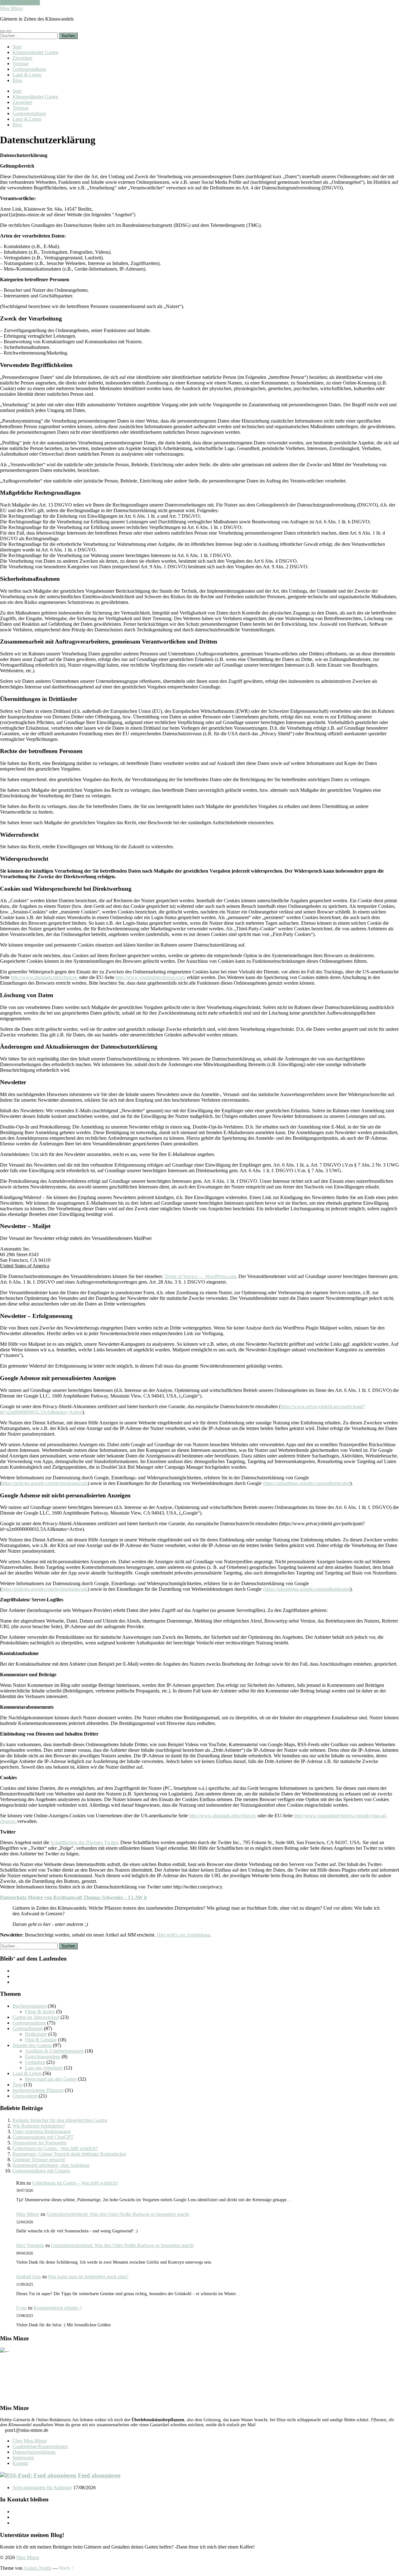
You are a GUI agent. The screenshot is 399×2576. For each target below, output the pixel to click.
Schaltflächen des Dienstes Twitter (84, 1842)
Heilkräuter (36, 2034)
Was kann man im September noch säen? (88, 2277)
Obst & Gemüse (41, 2040)
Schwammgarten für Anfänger (42, 2488)
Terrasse (21, 64)
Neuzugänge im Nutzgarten (40, 2143)
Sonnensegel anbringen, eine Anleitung (51, 2165)
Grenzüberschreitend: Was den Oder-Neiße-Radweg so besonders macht (118, 2214)
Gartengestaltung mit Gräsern (41, 2171)
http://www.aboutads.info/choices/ (44, 977)
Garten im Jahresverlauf (36, 2017)
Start (17, 47)
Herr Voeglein (30, 2245)
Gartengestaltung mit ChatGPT (43, 2137)
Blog (17, 80)
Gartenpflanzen (28, 2028)
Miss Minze (12, 8)
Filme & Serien (40, 2012)
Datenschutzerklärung (34, 2452)
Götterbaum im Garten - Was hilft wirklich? (55, 2148)
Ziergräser (22, 58)
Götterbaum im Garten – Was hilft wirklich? (75, 2183)
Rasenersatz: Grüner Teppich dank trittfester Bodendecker (69, 2154)
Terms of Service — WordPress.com (200, 1276)
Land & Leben (27, 75)
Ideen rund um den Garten (51, 2079)
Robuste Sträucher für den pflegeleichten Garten (60, 2120)
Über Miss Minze (30, 2441)
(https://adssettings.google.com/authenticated (306, 1483)
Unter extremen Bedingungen (42, 2131)
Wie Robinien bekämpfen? (39, 2126)
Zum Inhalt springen (20, 3)
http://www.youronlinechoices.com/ (151, 977)
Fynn (21, 2308)
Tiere (17, 2085)
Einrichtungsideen (43, 2057)
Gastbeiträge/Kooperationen (40, 2446)
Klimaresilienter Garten (35, 52)
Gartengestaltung (29, 69)
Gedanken (35, 2062)
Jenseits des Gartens (32, 2045)
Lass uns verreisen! (44, 2068)
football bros (29, 2277)
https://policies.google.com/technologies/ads (45, 1483)
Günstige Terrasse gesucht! (39, 2160)
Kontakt (20, 2463)
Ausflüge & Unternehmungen (54, 2051)
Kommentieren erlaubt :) (58, 2308)
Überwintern (25, 2096)
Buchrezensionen (29, 2006)
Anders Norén (37, 2568)
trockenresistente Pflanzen (38, 2090)
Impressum (23, 2458)
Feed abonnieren (99, 2475)
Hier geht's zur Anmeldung (183, 1935)
